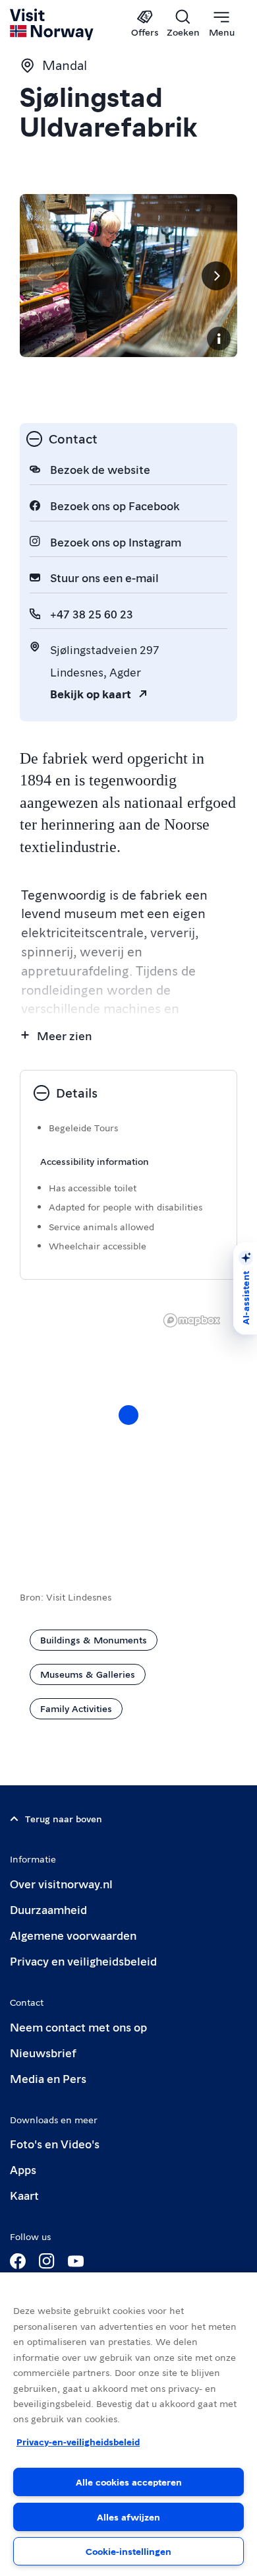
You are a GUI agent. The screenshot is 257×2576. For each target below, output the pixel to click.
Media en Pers (48, 2078)
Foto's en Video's (55, 2143)
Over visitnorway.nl (61, 1883)
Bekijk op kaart (91, 693)
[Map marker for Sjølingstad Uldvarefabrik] (128, 1415)
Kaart (24, 2195)
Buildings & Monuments (94, 1639)
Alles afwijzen (128, 2517)
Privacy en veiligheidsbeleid (83, 1961)
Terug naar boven (64, 1818)
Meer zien (64, 1035)
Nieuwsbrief (43, 2052)
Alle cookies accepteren (129, 2482)
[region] (128, 2424)
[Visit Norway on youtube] (76, 2261)
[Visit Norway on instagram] (47, 2261)
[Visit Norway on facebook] (18, 2261)
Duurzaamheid (48, 1909)
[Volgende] (216, 276)
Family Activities (76, 1708)
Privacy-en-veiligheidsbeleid (78, 2441)
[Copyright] (219, 339)
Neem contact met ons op (78, 2027)
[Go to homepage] (52, 24)
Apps (23, 2169)
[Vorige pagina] (41, 276)
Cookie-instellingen (128, 2551)
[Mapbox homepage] (192, 1320)
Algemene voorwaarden (73, 1935)
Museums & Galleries (88, 1674)
